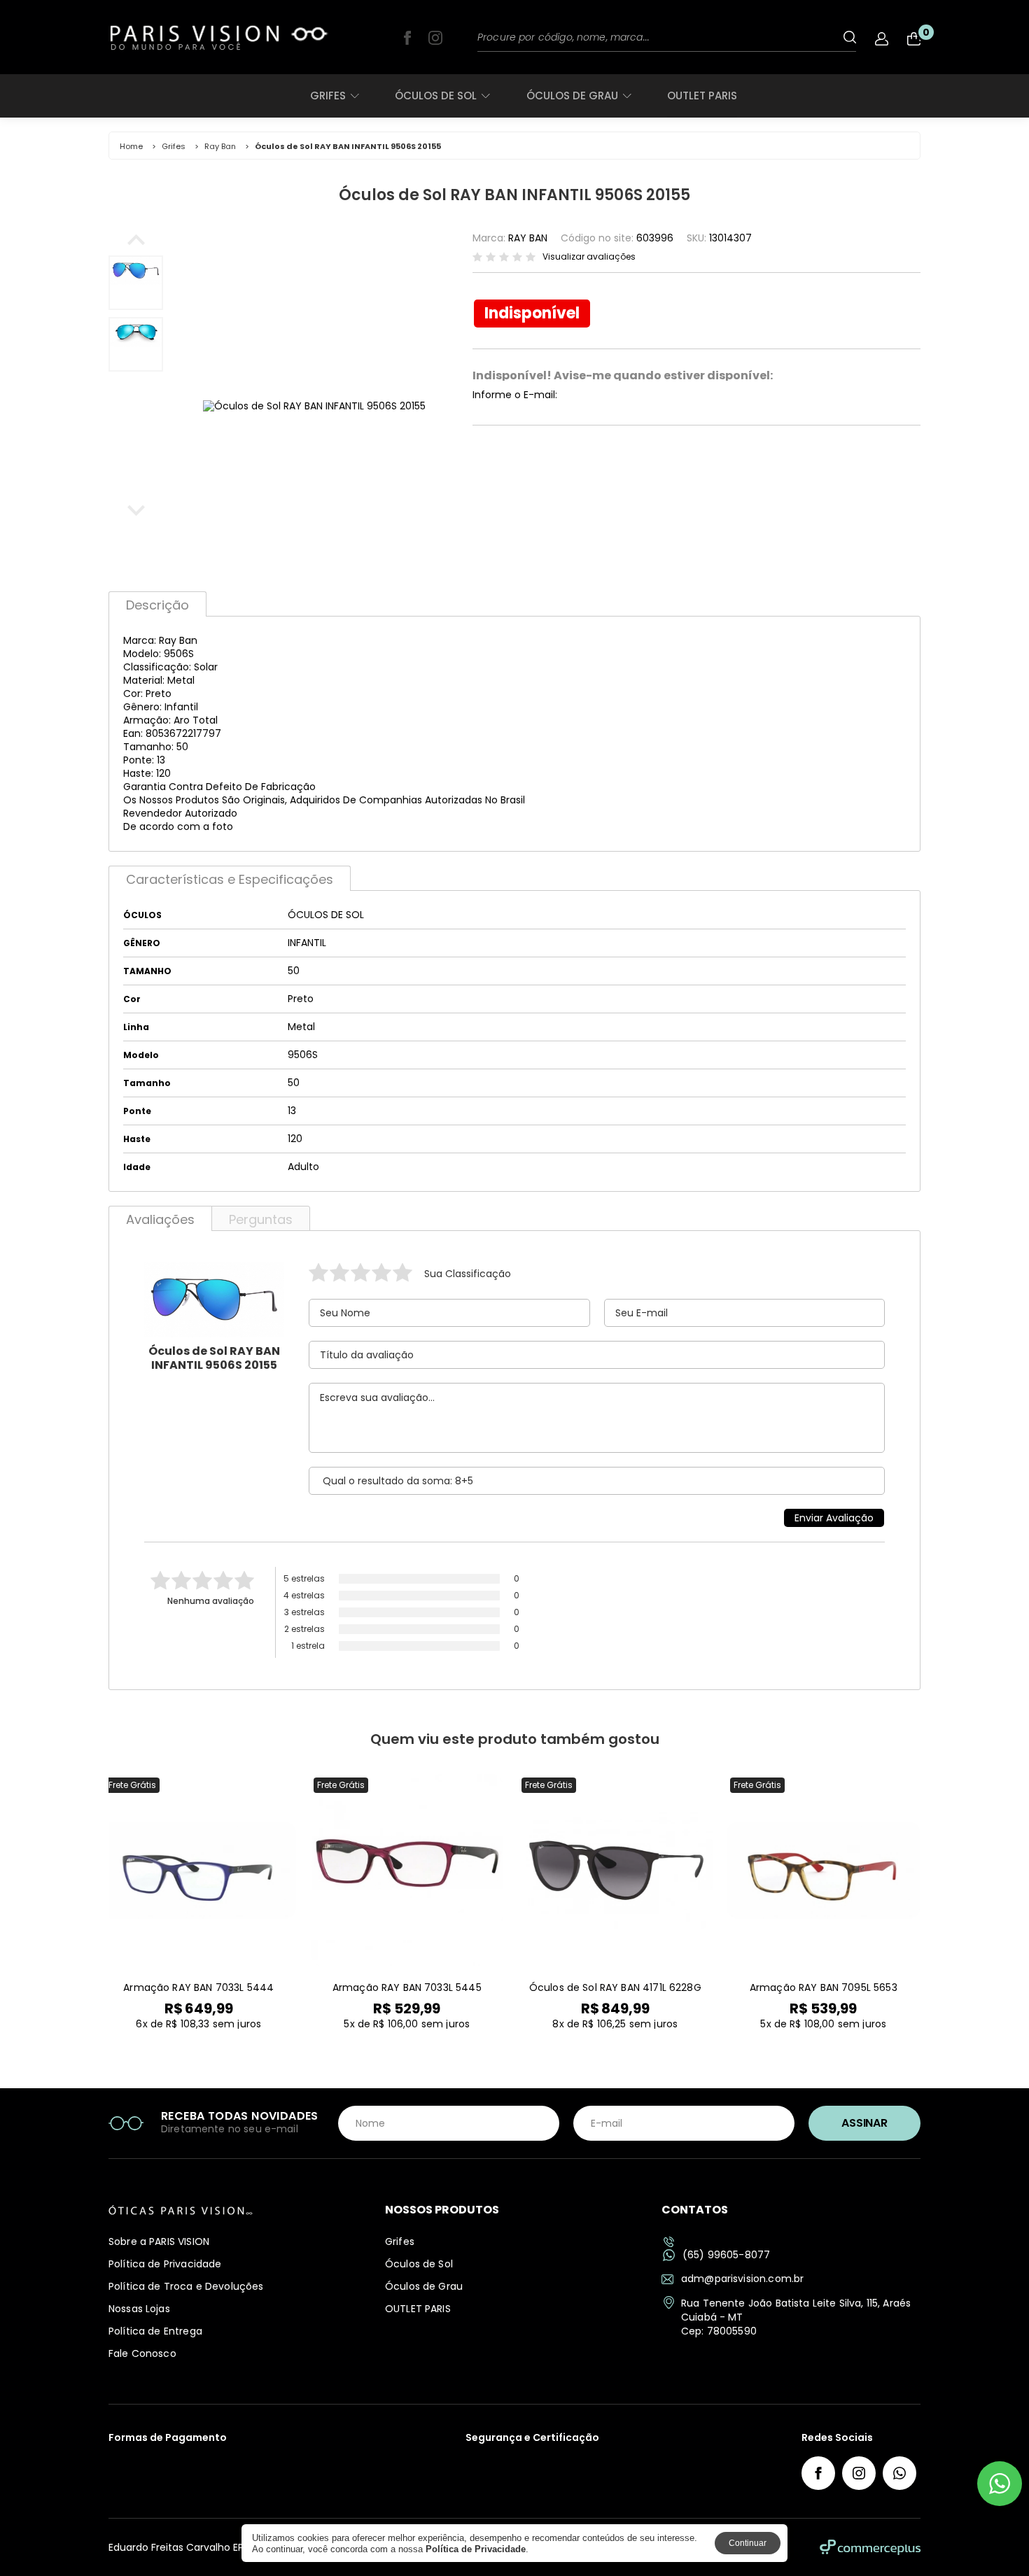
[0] (914, 39)
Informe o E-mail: (515, 395)
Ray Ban (220, 146)
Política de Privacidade (165, 2264)
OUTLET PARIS (702, 96)
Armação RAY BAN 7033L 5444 (198, 1987)
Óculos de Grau (572, 96)
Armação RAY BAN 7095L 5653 (824, 1987)
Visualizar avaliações (589, 257)
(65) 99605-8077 (726, 2255)
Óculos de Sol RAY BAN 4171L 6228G (615, 1987)
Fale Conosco (142, 2353)
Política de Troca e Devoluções (186, 2286)
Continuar (748, 2543)
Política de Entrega (155, 2331)
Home (131, 146)
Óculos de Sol (436, 96)
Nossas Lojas (139, 2309)
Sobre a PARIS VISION (159, 2241)
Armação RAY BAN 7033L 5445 (407, 1987)
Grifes (328, 96)
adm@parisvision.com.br (742, 2279)
